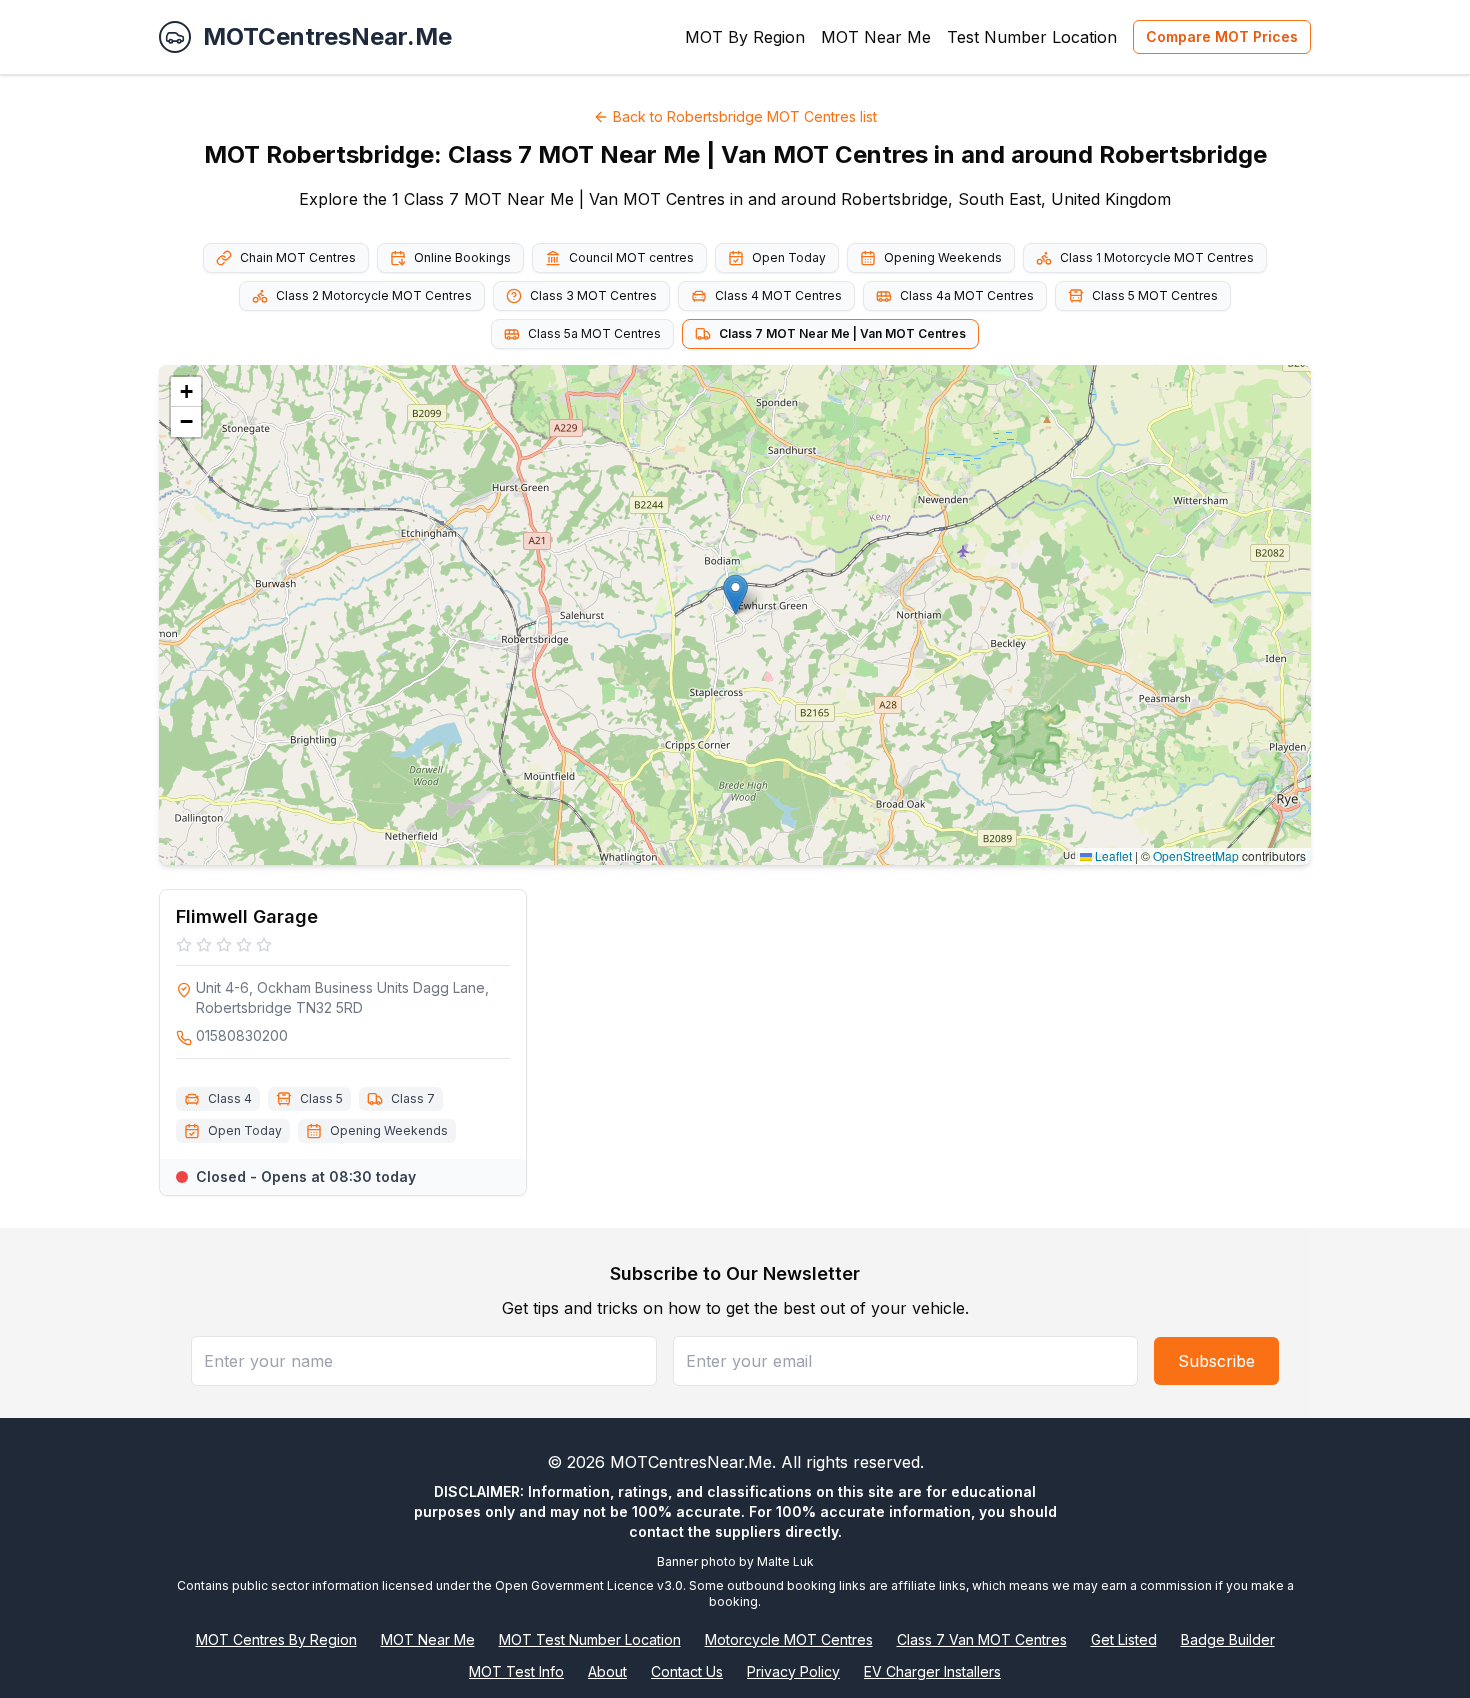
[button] (735, 594)
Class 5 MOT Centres (1155, 295)
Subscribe (1216, 1361)
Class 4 (230, 1098)
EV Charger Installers (932, 1671)
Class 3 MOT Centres (593, 295)
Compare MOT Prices (1222, 36)
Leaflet (1112, 855)
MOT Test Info (516, 1671)
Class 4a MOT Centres (967, 295)
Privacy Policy (793, 1671)
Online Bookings (462, 257)
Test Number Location (1032, 37)
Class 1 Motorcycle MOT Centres (1157, 257)
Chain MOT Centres (298, 257)
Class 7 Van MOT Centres (982, 1639)
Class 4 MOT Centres (778, 295)
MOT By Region (745, 37)
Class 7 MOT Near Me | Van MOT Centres (842, 333)
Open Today (789, 257)
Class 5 (321, 1098)
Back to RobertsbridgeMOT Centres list (745, 116)
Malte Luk (785, 1561)
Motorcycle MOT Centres (789, 1639)
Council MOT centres (631, 257)
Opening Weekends (943, 257)
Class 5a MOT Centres (594, 333)
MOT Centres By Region (276, 1639)
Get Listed (1124, 1639)
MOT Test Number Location (590, 1639)
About (607, 1671)
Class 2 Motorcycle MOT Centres (374, 295)
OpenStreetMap (1196, 855)
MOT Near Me (876, 37)
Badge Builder (1228, 1639)
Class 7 (413, 1098)
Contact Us (687, 1671)
